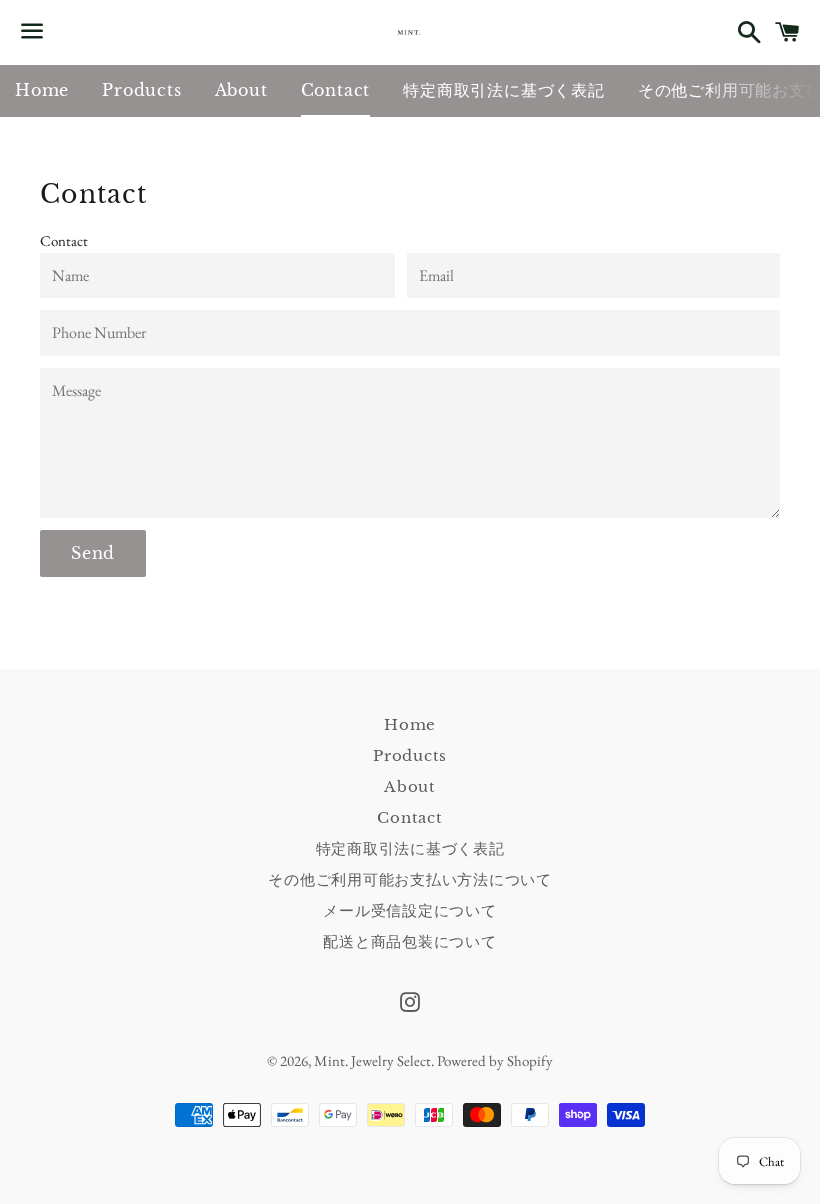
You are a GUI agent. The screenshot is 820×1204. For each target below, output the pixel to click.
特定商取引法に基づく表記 (504, 90)
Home (42, 90)
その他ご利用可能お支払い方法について (410, 879)
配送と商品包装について (409, 941)
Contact (336, 90)
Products (141, 90)
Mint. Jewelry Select (372, 1060)
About (241, 90)
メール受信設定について (409, 910)
